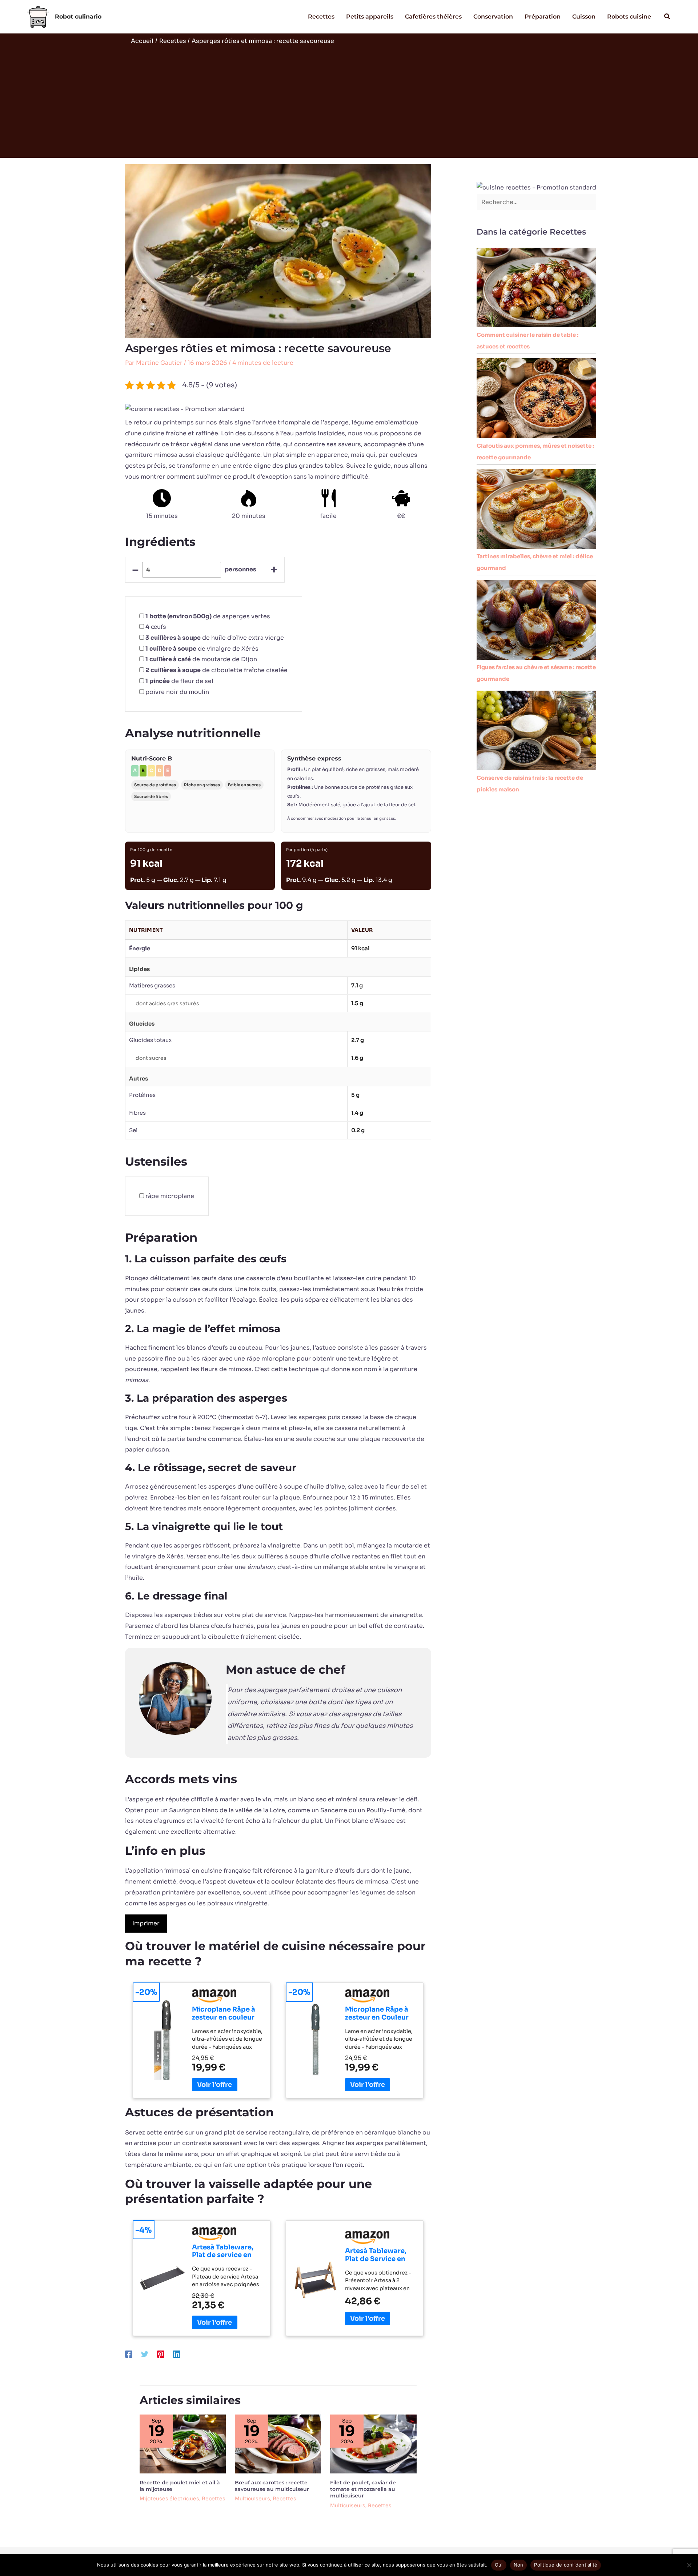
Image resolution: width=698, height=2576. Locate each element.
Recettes (321, 17)
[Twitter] (145, 2354)
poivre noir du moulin (177, 692)
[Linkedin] (177, 2354)
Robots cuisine (629, 17)
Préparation (543, 17)
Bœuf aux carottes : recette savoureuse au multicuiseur (272, 2486)
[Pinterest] (161, 2354)
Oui (499, 2565)
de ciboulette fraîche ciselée (216, 670)
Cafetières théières (433, 17)
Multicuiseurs (252, 2499)
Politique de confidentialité (566, 2565)
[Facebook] (129, 2354)
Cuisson (584, 17)
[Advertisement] (349, 100)
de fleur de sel (179, 681)
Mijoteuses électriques (169, 2499)
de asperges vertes (208, 616)
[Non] (689, 2565)
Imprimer (146, 1923)
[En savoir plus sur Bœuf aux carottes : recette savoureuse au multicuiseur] (278, 2443)
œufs (156, 627)
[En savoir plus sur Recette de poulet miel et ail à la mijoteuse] (183, 2443)
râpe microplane (170, 1196)
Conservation (493, 17)
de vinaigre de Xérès (202, 649)
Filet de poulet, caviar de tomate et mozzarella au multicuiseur (363, 2489)
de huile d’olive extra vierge (215, 638)
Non (519, 2565)
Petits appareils (370, 17)
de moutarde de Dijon (201, 659)
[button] (667, 17)
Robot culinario (78, 17)
